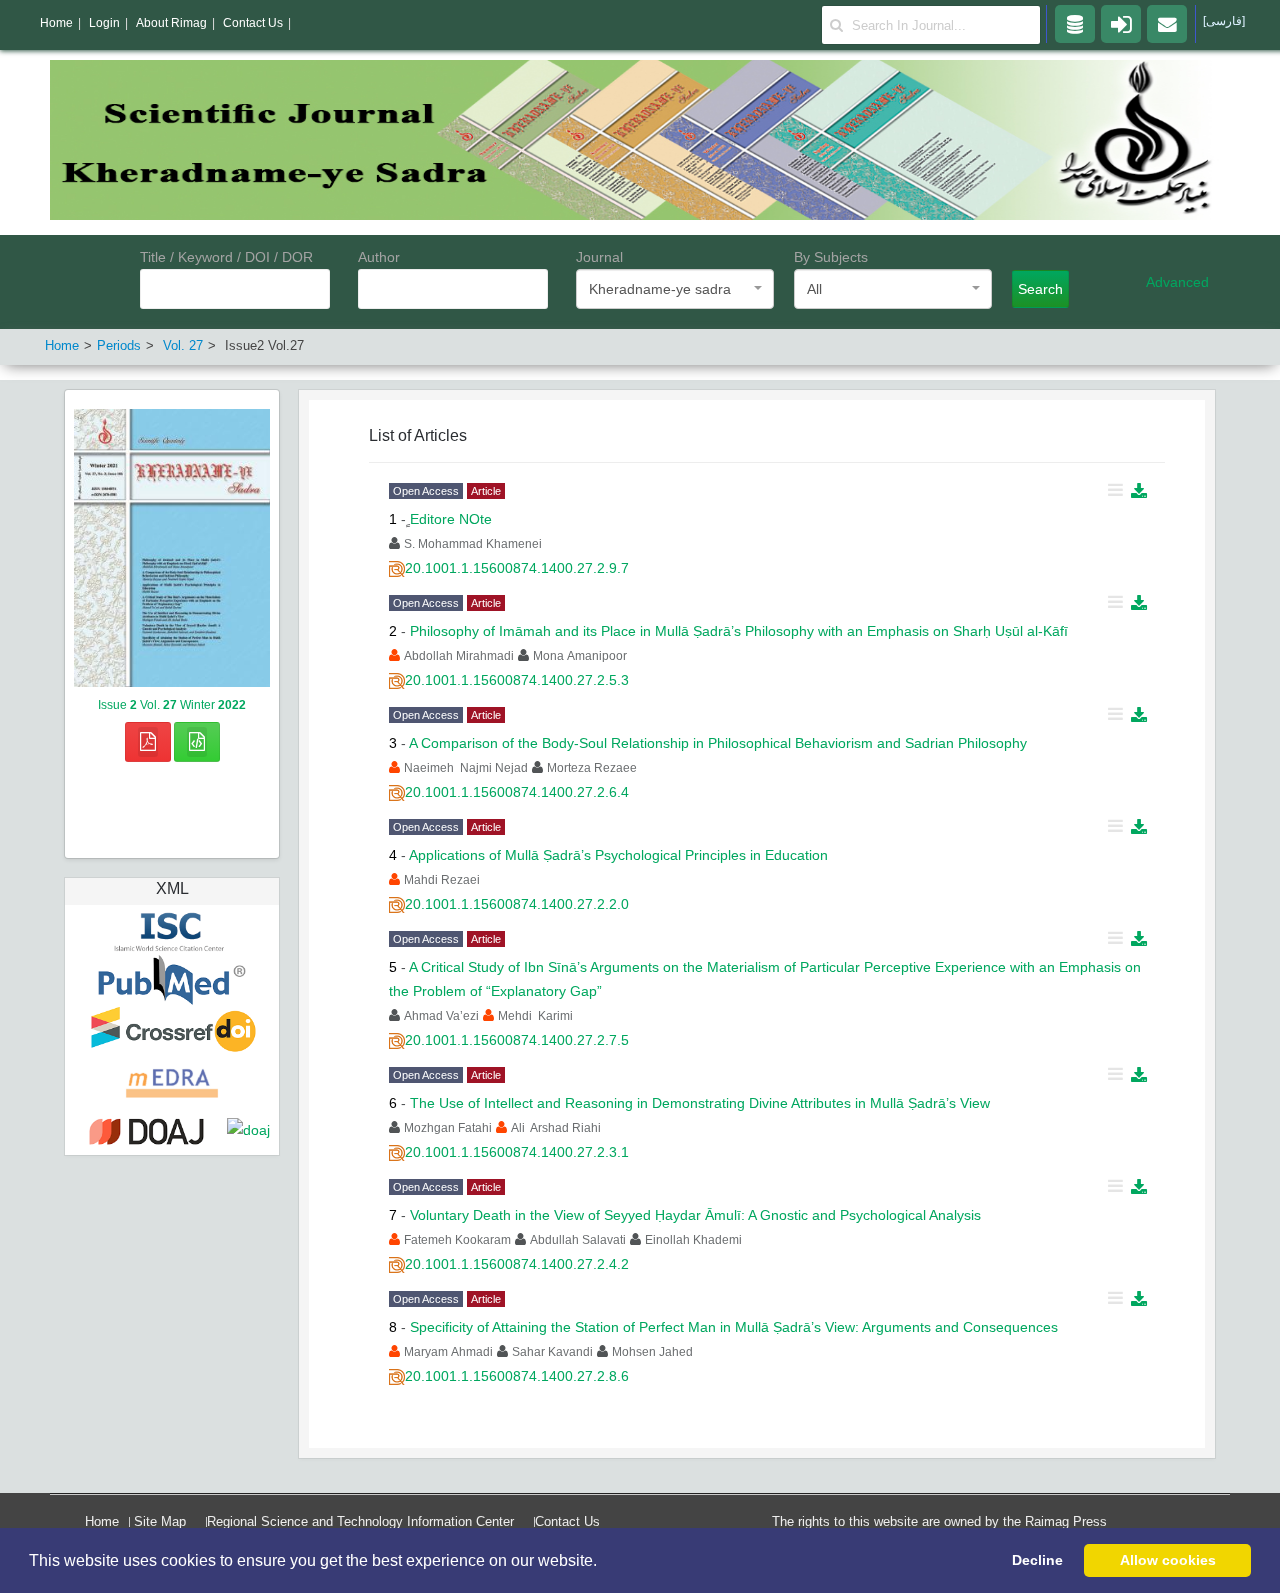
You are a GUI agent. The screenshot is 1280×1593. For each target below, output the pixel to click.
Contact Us (567, 1521)
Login (104, 23)
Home (102, 1521)
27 (183, 345)
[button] (604, 1562)
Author (379, 257)
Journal (599, 257)
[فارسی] (1224, 21)
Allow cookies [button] (1168, 1560)
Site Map (160, 1521)
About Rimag (171, 23)
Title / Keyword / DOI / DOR (226, 257)
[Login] (1121, 23)
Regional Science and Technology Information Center (360, 1521)
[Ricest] (1075, 23)
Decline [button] (1037, 1560)
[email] (1167, 23)
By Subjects (831, 257)
